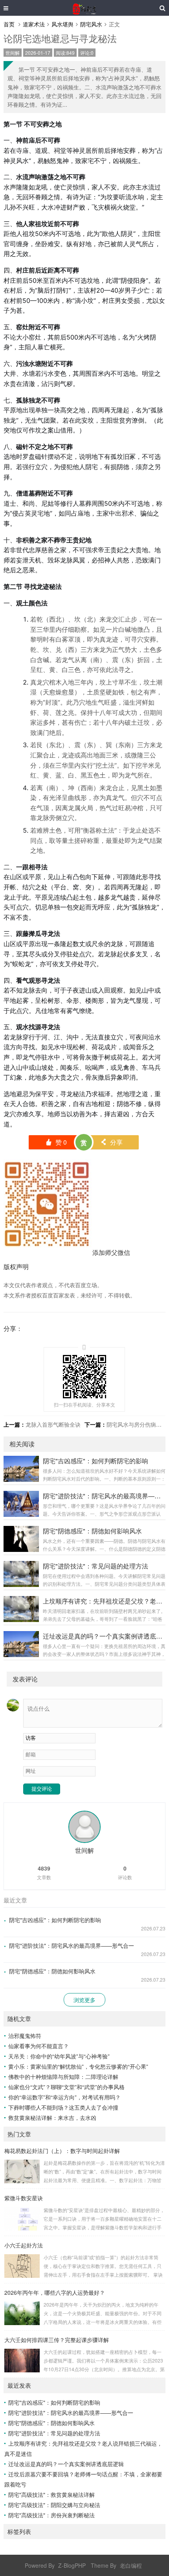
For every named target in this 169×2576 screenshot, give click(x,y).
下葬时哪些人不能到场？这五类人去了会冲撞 (63, 2107)
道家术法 (34, 24)
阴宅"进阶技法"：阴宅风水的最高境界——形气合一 (72, 1945)
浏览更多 (84, 2000)
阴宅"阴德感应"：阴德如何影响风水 (52, 1971)
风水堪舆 (62, 24)
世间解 (13, 53)
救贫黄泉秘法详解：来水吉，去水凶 (52, 2118)
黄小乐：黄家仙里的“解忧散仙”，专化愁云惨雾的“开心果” (78, 2066)
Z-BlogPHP (72, 2565)
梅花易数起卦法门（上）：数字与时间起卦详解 (62, 2151)
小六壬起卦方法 (24, 2245)
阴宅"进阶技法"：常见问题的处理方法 (54, 2433)
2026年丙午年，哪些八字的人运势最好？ (55, 2292)
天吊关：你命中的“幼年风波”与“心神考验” (59, 2056)
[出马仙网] (84, 8)
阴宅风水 (91, 24)
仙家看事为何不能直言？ (39, 2046)
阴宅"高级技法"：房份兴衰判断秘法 (51, 2515)
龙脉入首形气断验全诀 (53, 1424)
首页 (9, 24)
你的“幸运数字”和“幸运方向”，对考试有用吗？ (64, 2097)
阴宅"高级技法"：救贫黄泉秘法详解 (51, 2494)
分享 (111, 1142)
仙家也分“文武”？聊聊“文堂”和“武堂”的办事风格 (66, 2087)
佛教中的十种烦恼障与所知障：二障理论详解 (63, 2077)
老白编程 (131, 2565)
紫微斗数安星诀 (24, 2198)
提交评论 (42, 1789)
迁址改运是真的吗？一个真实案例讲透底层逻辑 (66, 2464)
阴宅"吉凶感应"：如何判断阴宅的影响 (55, 1920)
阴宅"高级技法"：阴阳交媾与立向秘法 (54, 2505)
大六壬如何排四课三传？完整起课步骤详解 (57, 2340)
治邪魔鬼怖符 (25, 2036)
